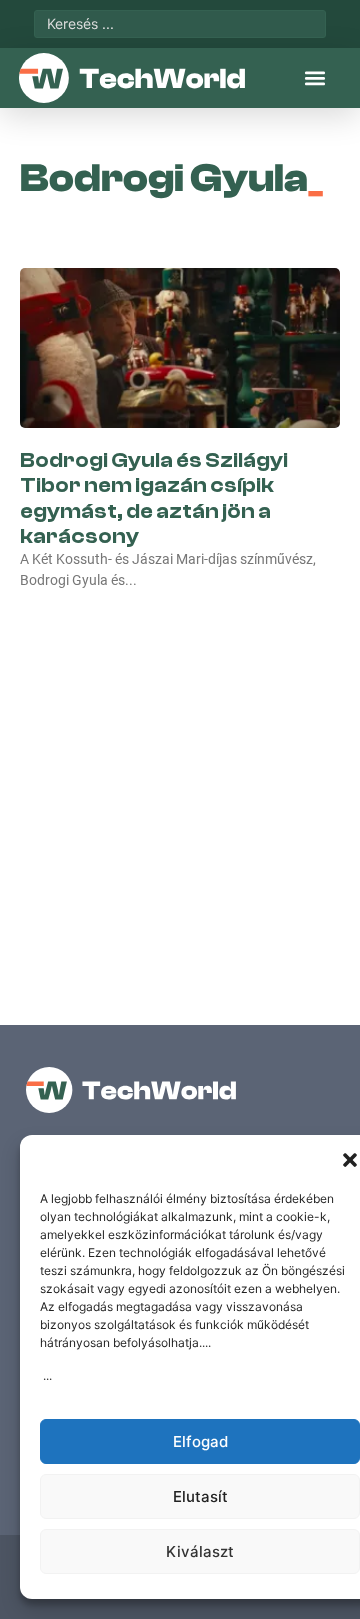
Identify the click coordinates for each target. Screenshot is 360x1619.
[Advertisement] (180, 786)
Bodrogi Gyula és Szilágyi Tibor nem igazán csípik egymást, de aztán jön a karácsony (154, 498)
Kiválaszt (200, 1551)
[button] (350, 1160)
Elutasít (200, 1496)
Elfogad (200, 1441)
